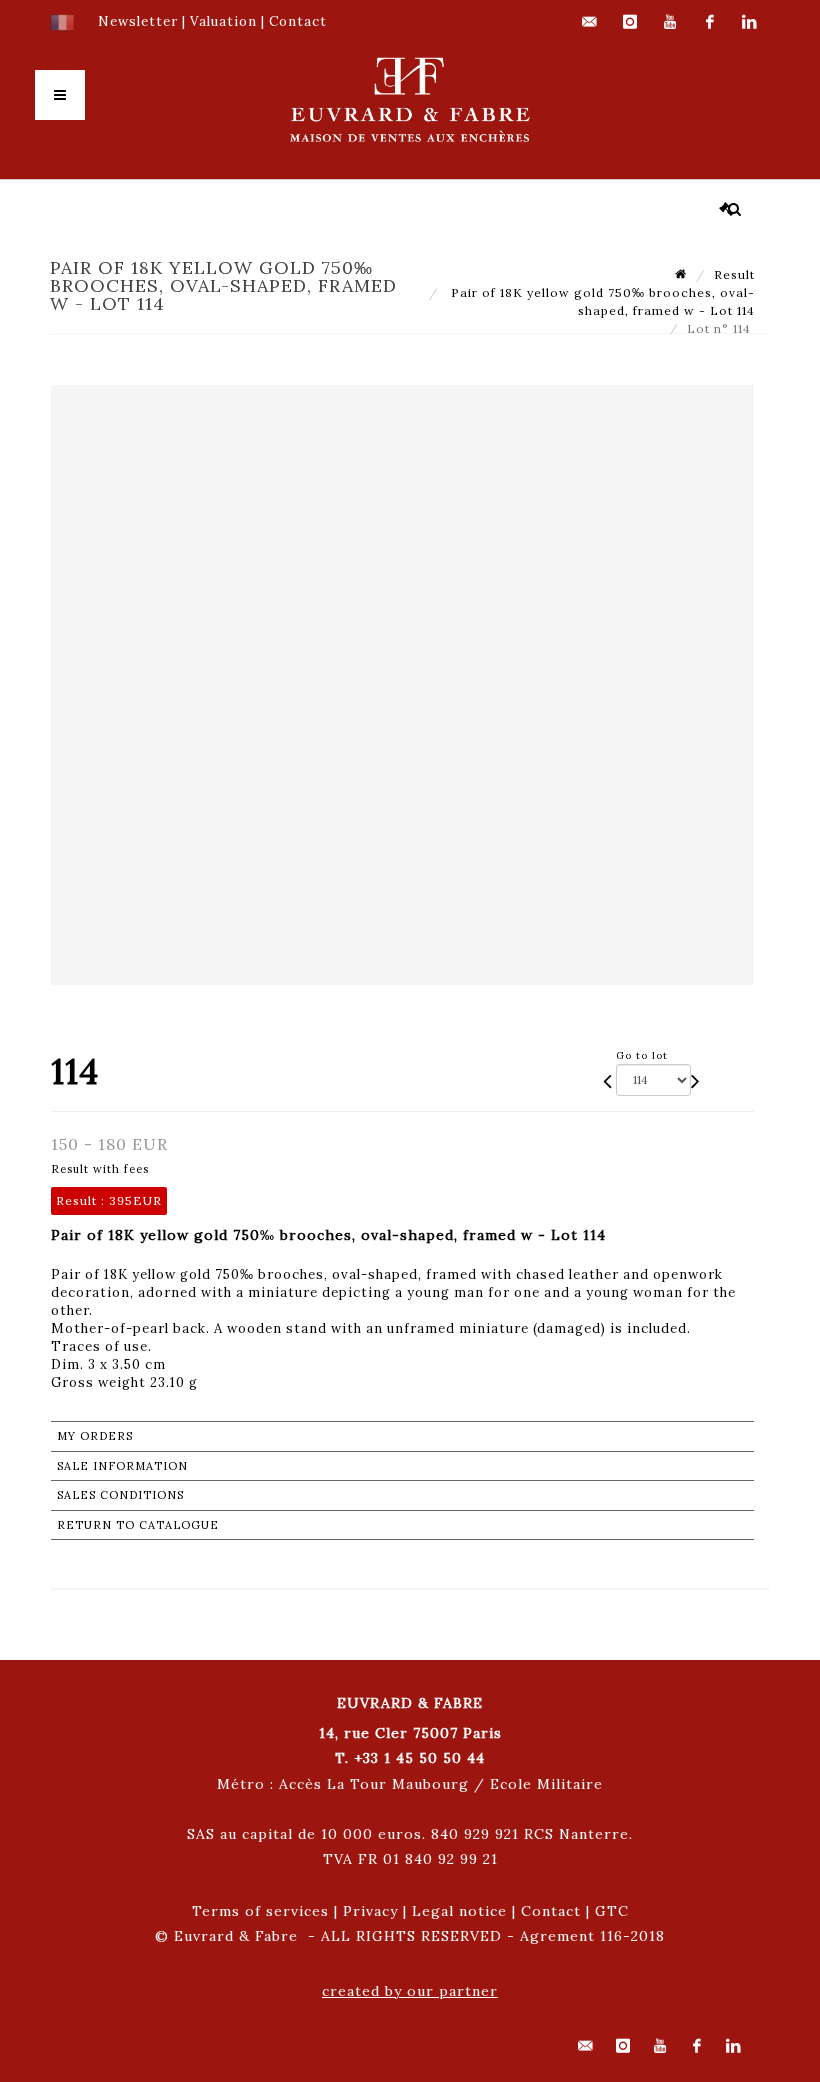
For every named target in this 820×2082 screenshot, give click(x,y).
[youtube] (670, 22)
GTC (612, 1911)
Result (734, 274)
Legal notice (459, 1911)
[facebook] (710, 22)
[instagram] (630, 22)
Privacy (370, 1911)
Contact (551, 1911)
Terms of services (260, 1911)
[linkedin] (750, 22)
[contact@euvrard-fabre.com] (590, 22)
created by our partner (410, 1991)
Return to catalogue (138, 1525)
